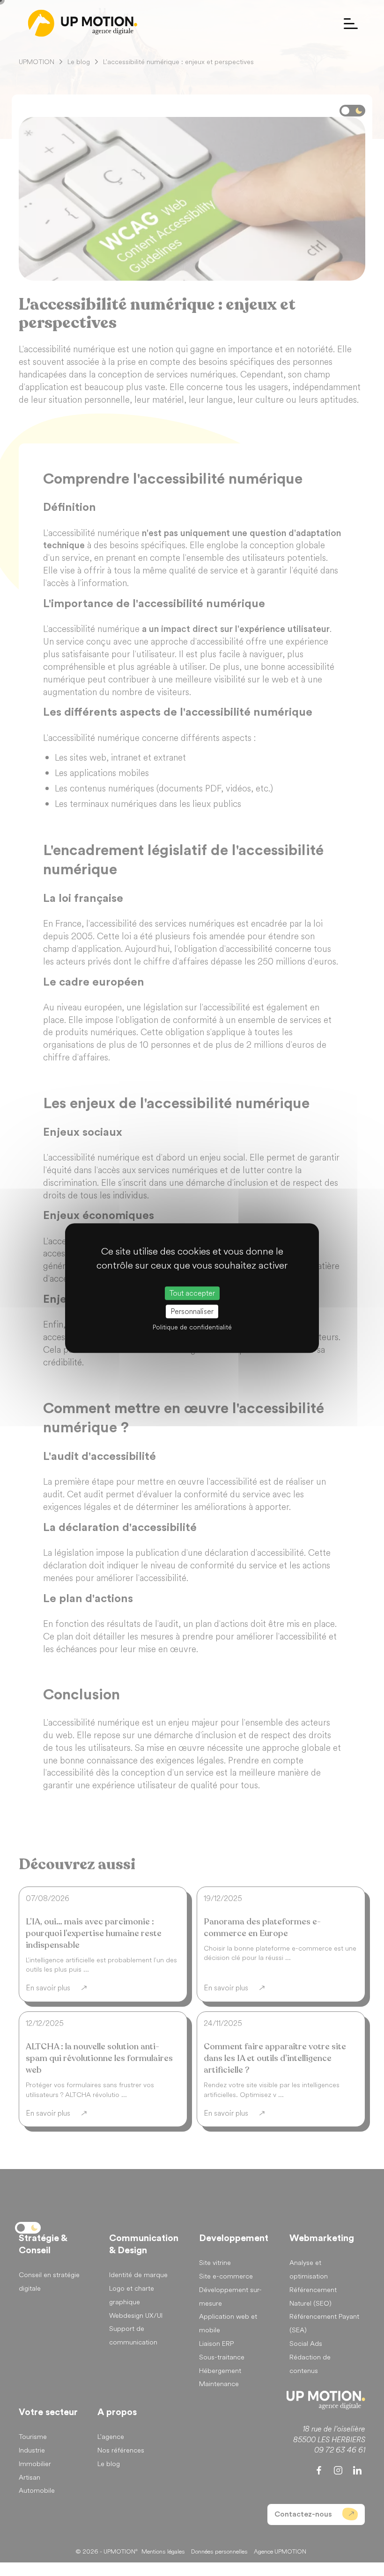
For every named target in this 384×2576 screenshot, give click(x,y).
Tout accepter (192, 1293)
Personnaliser (192, 1311)
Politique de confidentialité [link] (192, 1327)
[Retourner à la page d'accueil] (83, 23)
